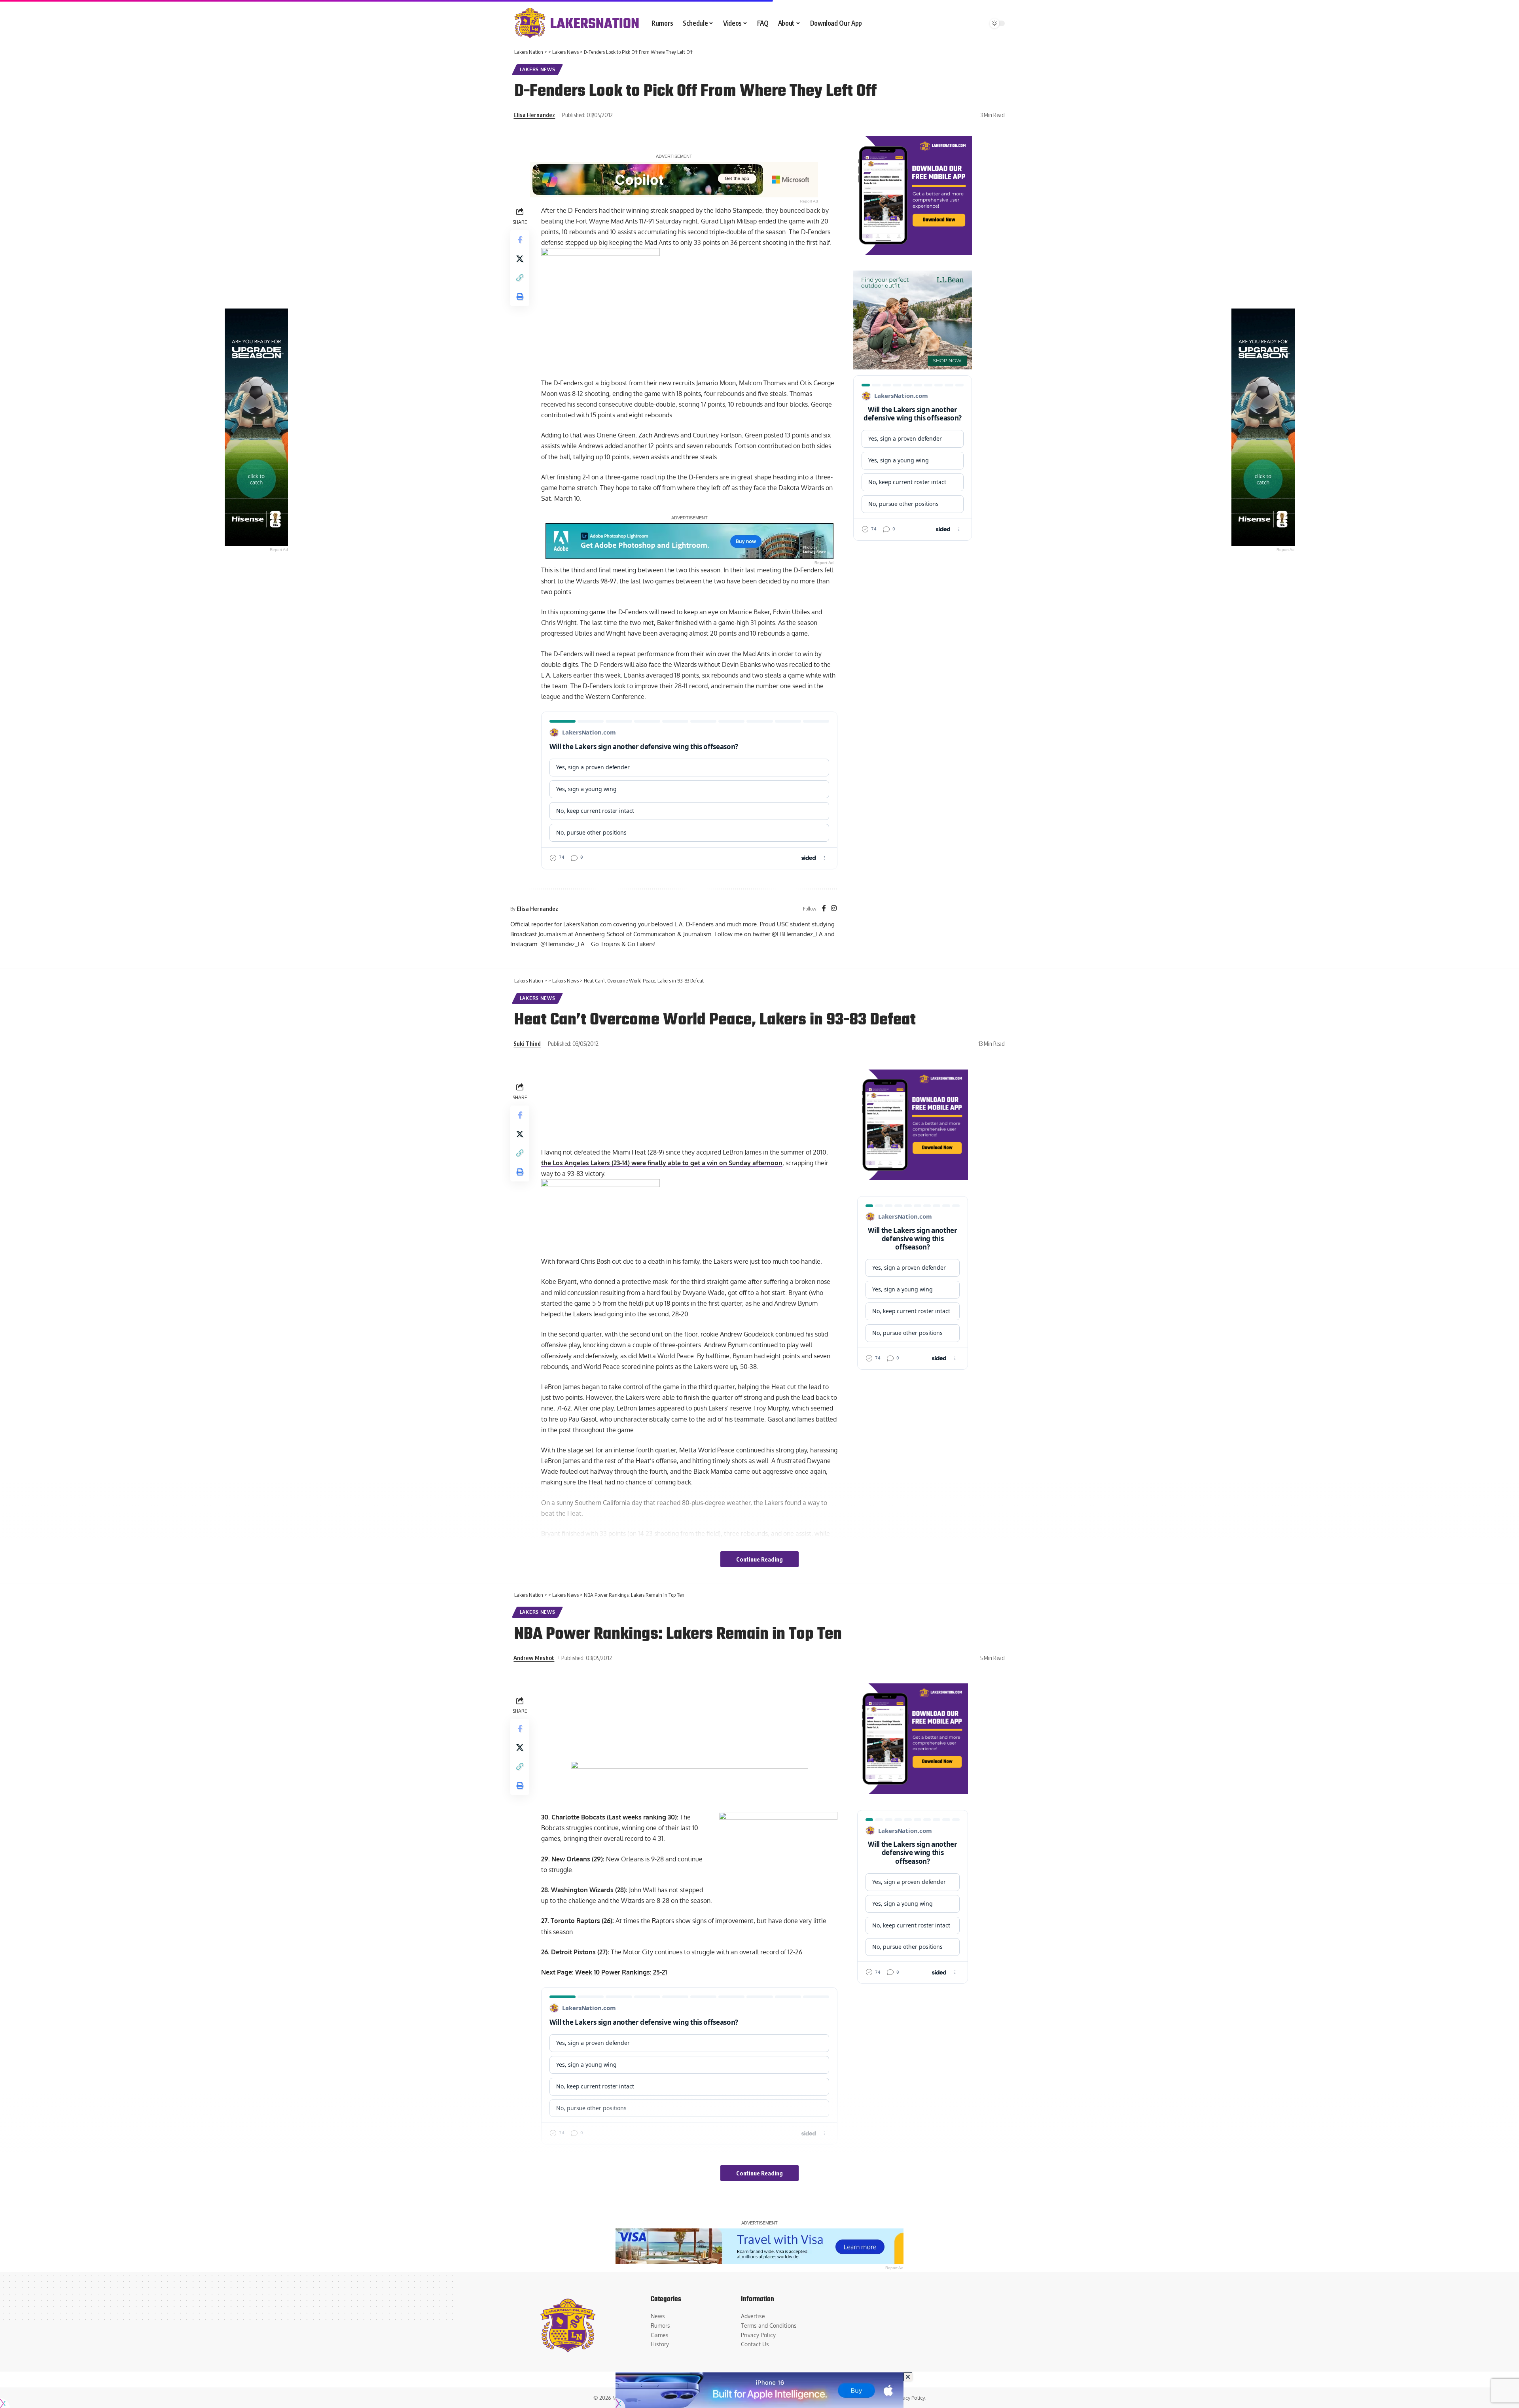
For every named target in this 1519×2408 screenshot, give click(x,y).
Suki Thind (527, 1043)
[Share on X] (520, 258)
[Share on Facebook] (520, 239)
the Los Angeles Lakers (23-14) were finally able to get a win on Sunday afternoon (662, 1163)
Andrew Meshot (534, 1658)
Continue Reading (759, 1559)
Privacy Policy (909, 2398)
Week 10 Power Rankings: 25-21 (621, 1972)
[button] (520, 277)
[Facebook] (824, 909)
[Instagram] (834, 909)
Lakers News (538, 69)
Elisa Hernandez (534, 115)
